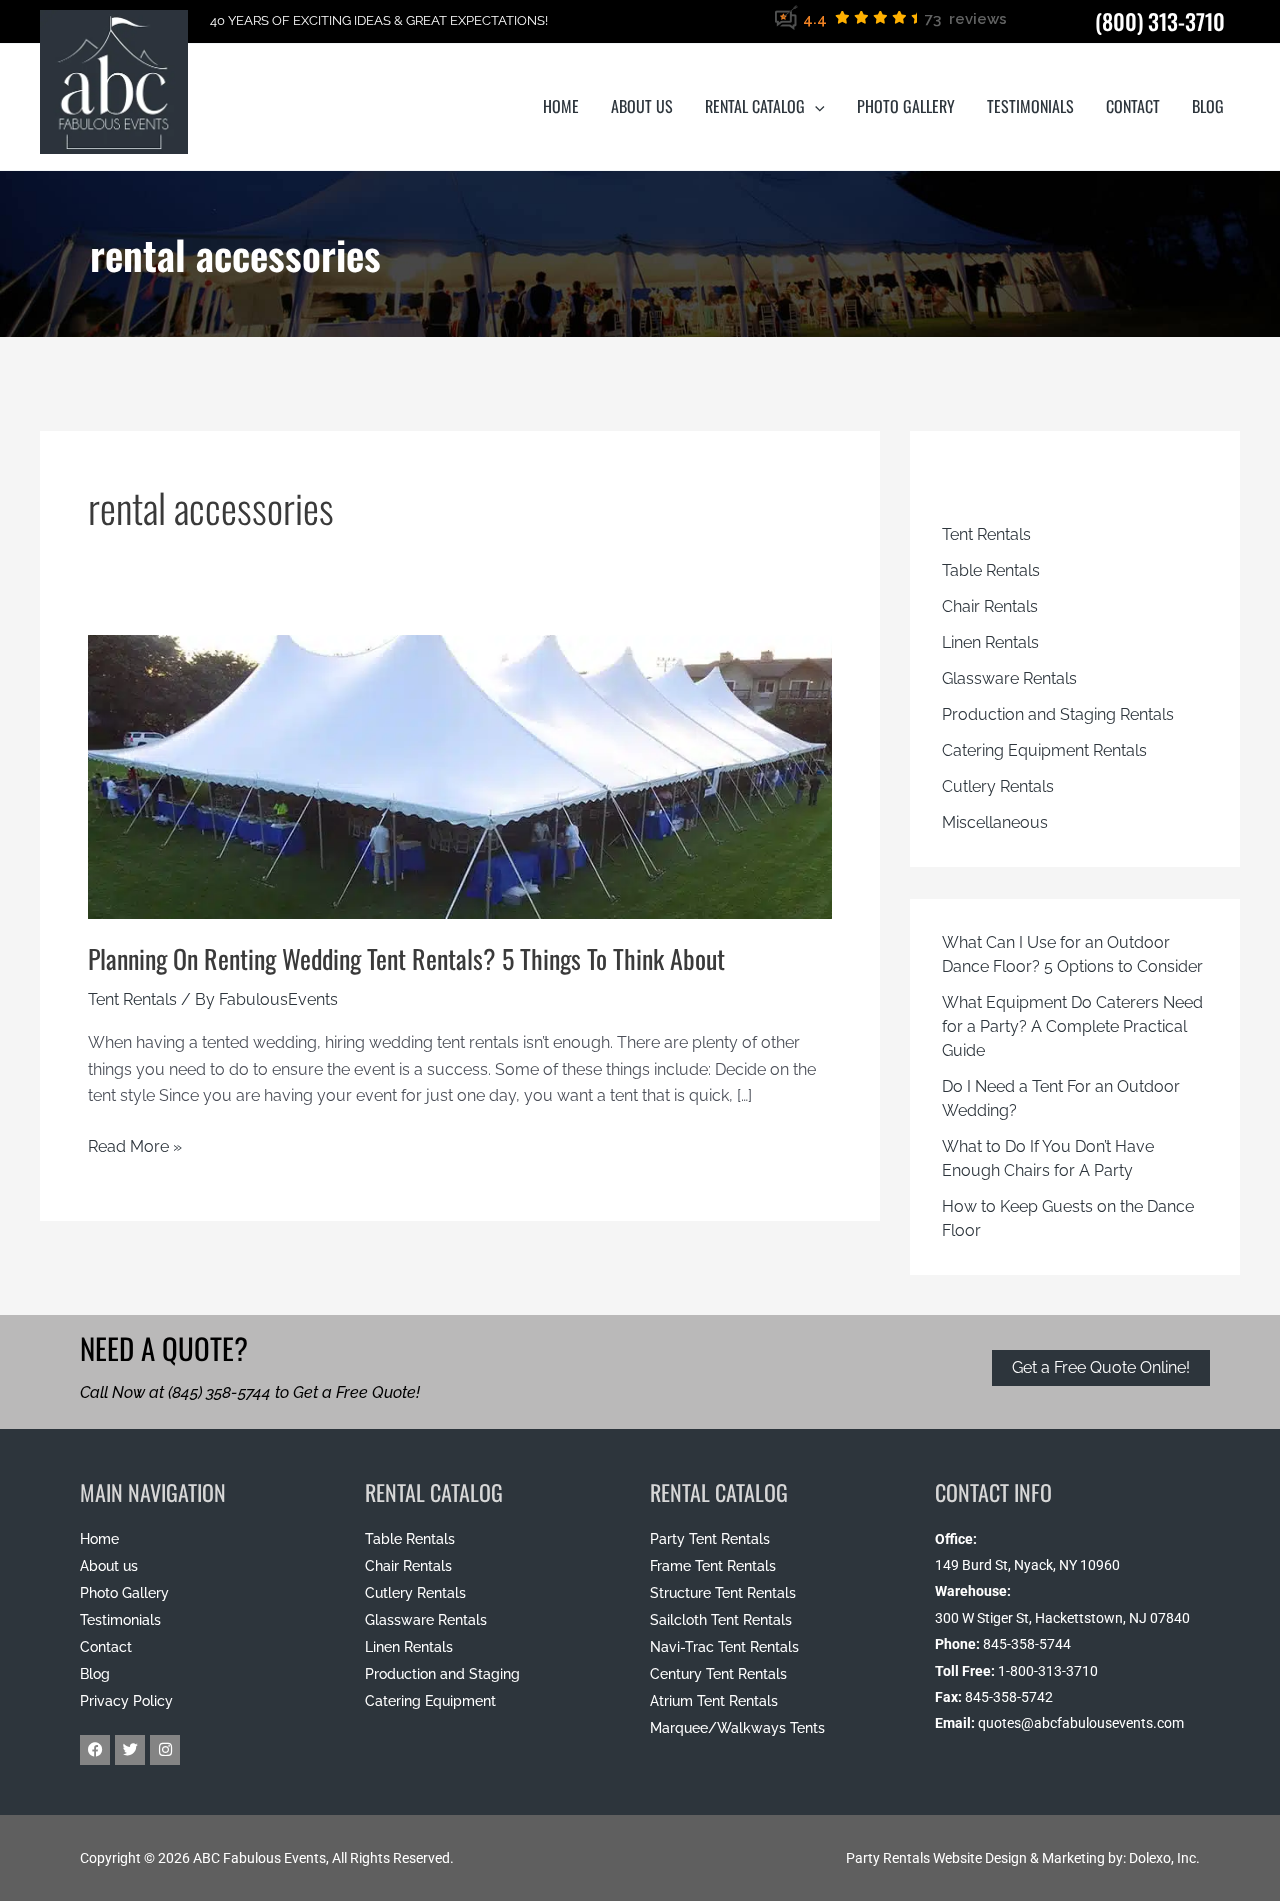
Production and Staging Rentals (1058, 714)
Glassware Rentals (1009, 678)
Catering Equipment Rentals (1044, 750)
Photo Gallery (124, 1593)
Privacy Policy (126, 1701)
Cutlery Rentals (998, 786)
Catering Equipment (430, 1701)
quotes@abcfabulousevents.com (1081, 1723)
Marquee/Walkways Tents (737, 1728)
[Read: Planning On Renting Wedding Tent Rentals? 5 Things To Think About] (460, 751)
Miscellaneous (995, 822)
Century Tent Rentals (718, 1674)
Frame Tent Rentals (713, 1566)
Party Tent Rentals (710, 1539)
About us (109, 1566)
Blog (95, 1674)
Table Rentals (991, 570)
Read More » (135, 1145)
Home (99, 1539)
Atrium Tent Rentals (714, 1701)
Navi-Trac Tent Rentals (724, 1647)
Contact (106, 1647)
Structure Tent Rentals (723, 1593)
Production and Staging (442, 1674)
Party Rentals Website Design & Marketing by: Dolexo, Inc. (1023, 1858)
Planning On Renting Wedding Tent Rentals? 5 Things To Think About (406, 958)
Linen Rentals (990, 642)
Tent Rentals (132, 999)
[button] (815, 106)
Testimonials (120, 1620)
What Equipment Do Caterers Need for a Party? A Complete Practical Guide (1072, 1026)
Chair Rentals (990, 606)
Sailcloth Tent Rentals (721, 1620)
